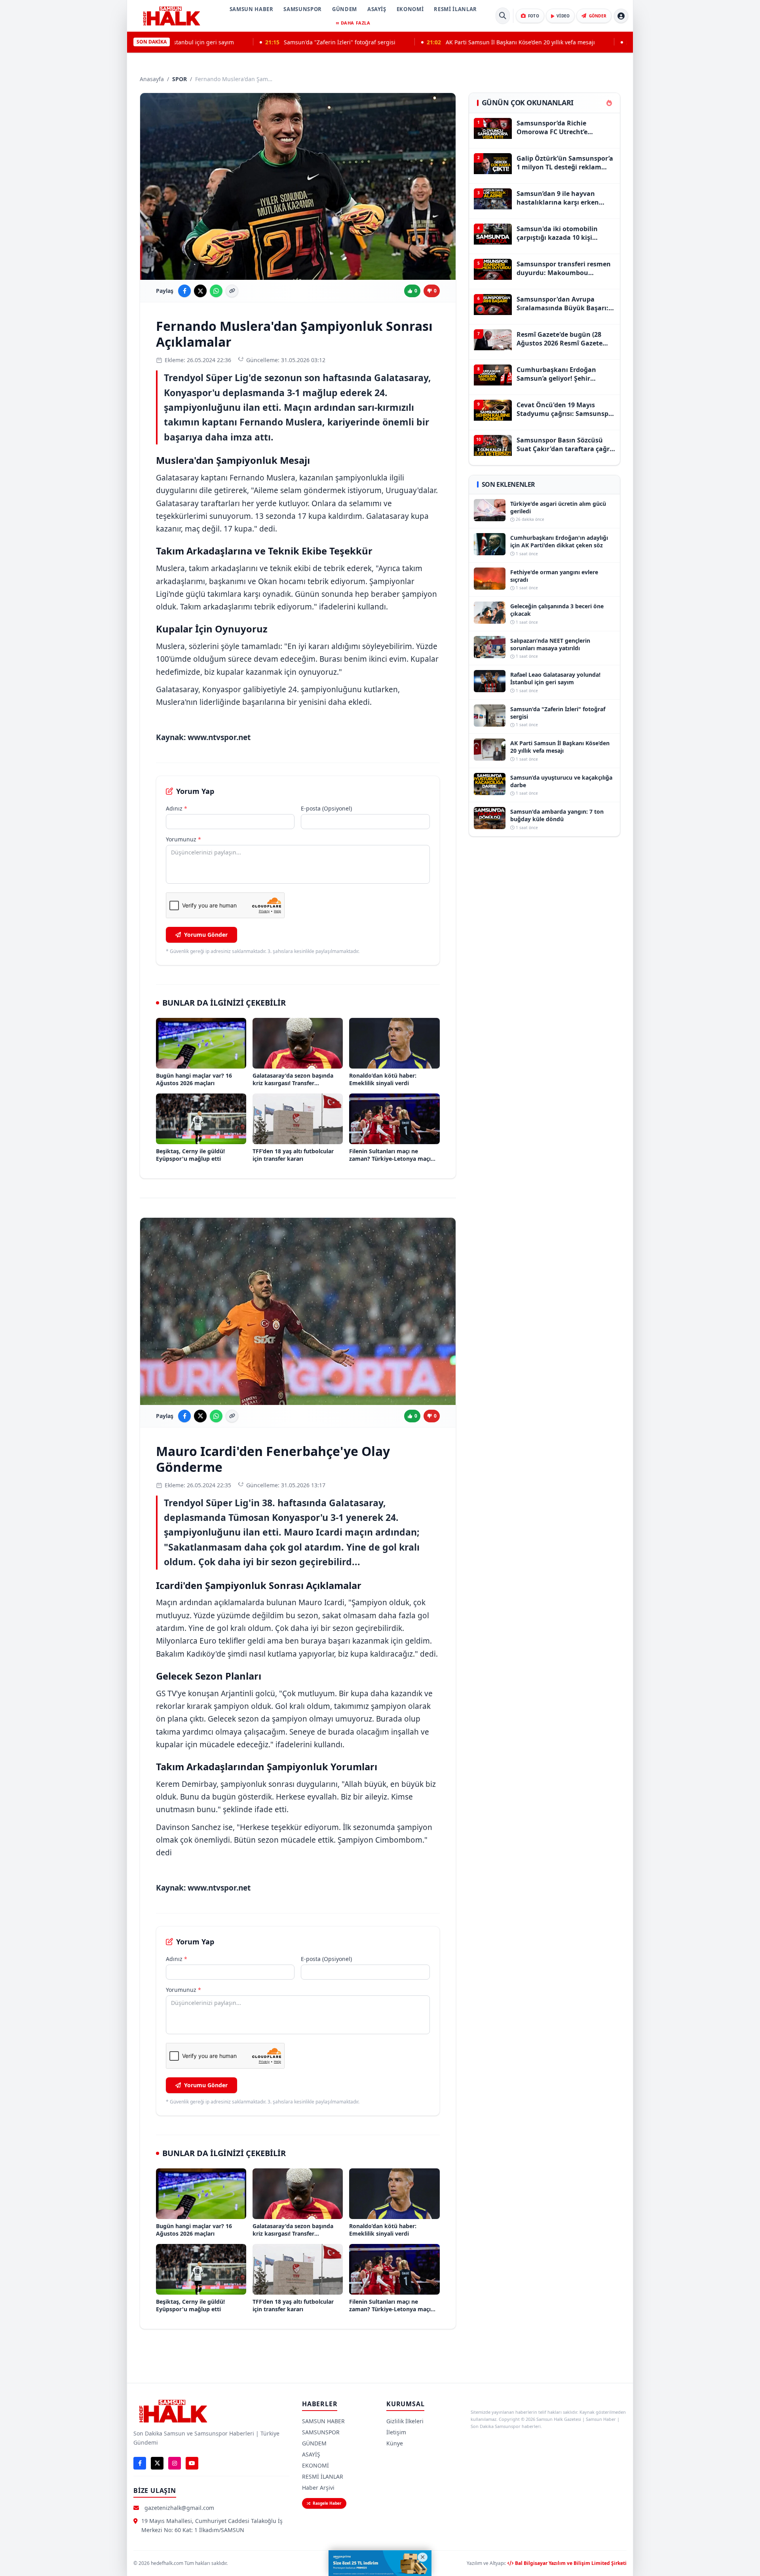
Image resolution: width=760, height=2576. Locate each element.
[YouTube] (192, 2463)
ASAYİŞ (377, 9)
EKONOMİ (410, 9)
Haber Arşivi (318, 2488)
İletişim (396, 2432)
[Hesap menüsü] (621, 16)
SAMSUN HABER (252, 9)
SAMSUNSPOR (303, 9)
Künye (395, 2443)
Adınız (177, 808)
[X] (157, 2463)
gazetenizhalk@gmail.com (179, 2508)
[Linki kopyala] (232, 291)
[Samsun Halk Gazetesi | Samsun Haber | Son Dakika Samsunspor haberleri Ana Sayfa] (171, 16)
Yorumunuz (183, 839)
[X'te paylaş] (200, 291)
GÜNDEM (345, 9)
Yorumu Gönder (206, 935)
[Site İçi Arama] (503, 16)
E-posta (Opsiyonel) (326, 808)
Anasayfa (152, 79)
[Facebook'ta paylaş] (184, 291)
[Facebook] (140, 2463)
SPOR (180, 79)
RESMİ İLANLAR (455, 9)
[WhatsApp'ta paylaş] (216, 291)
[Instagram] (175, 2463)
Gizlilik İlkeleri (405, 2421)
